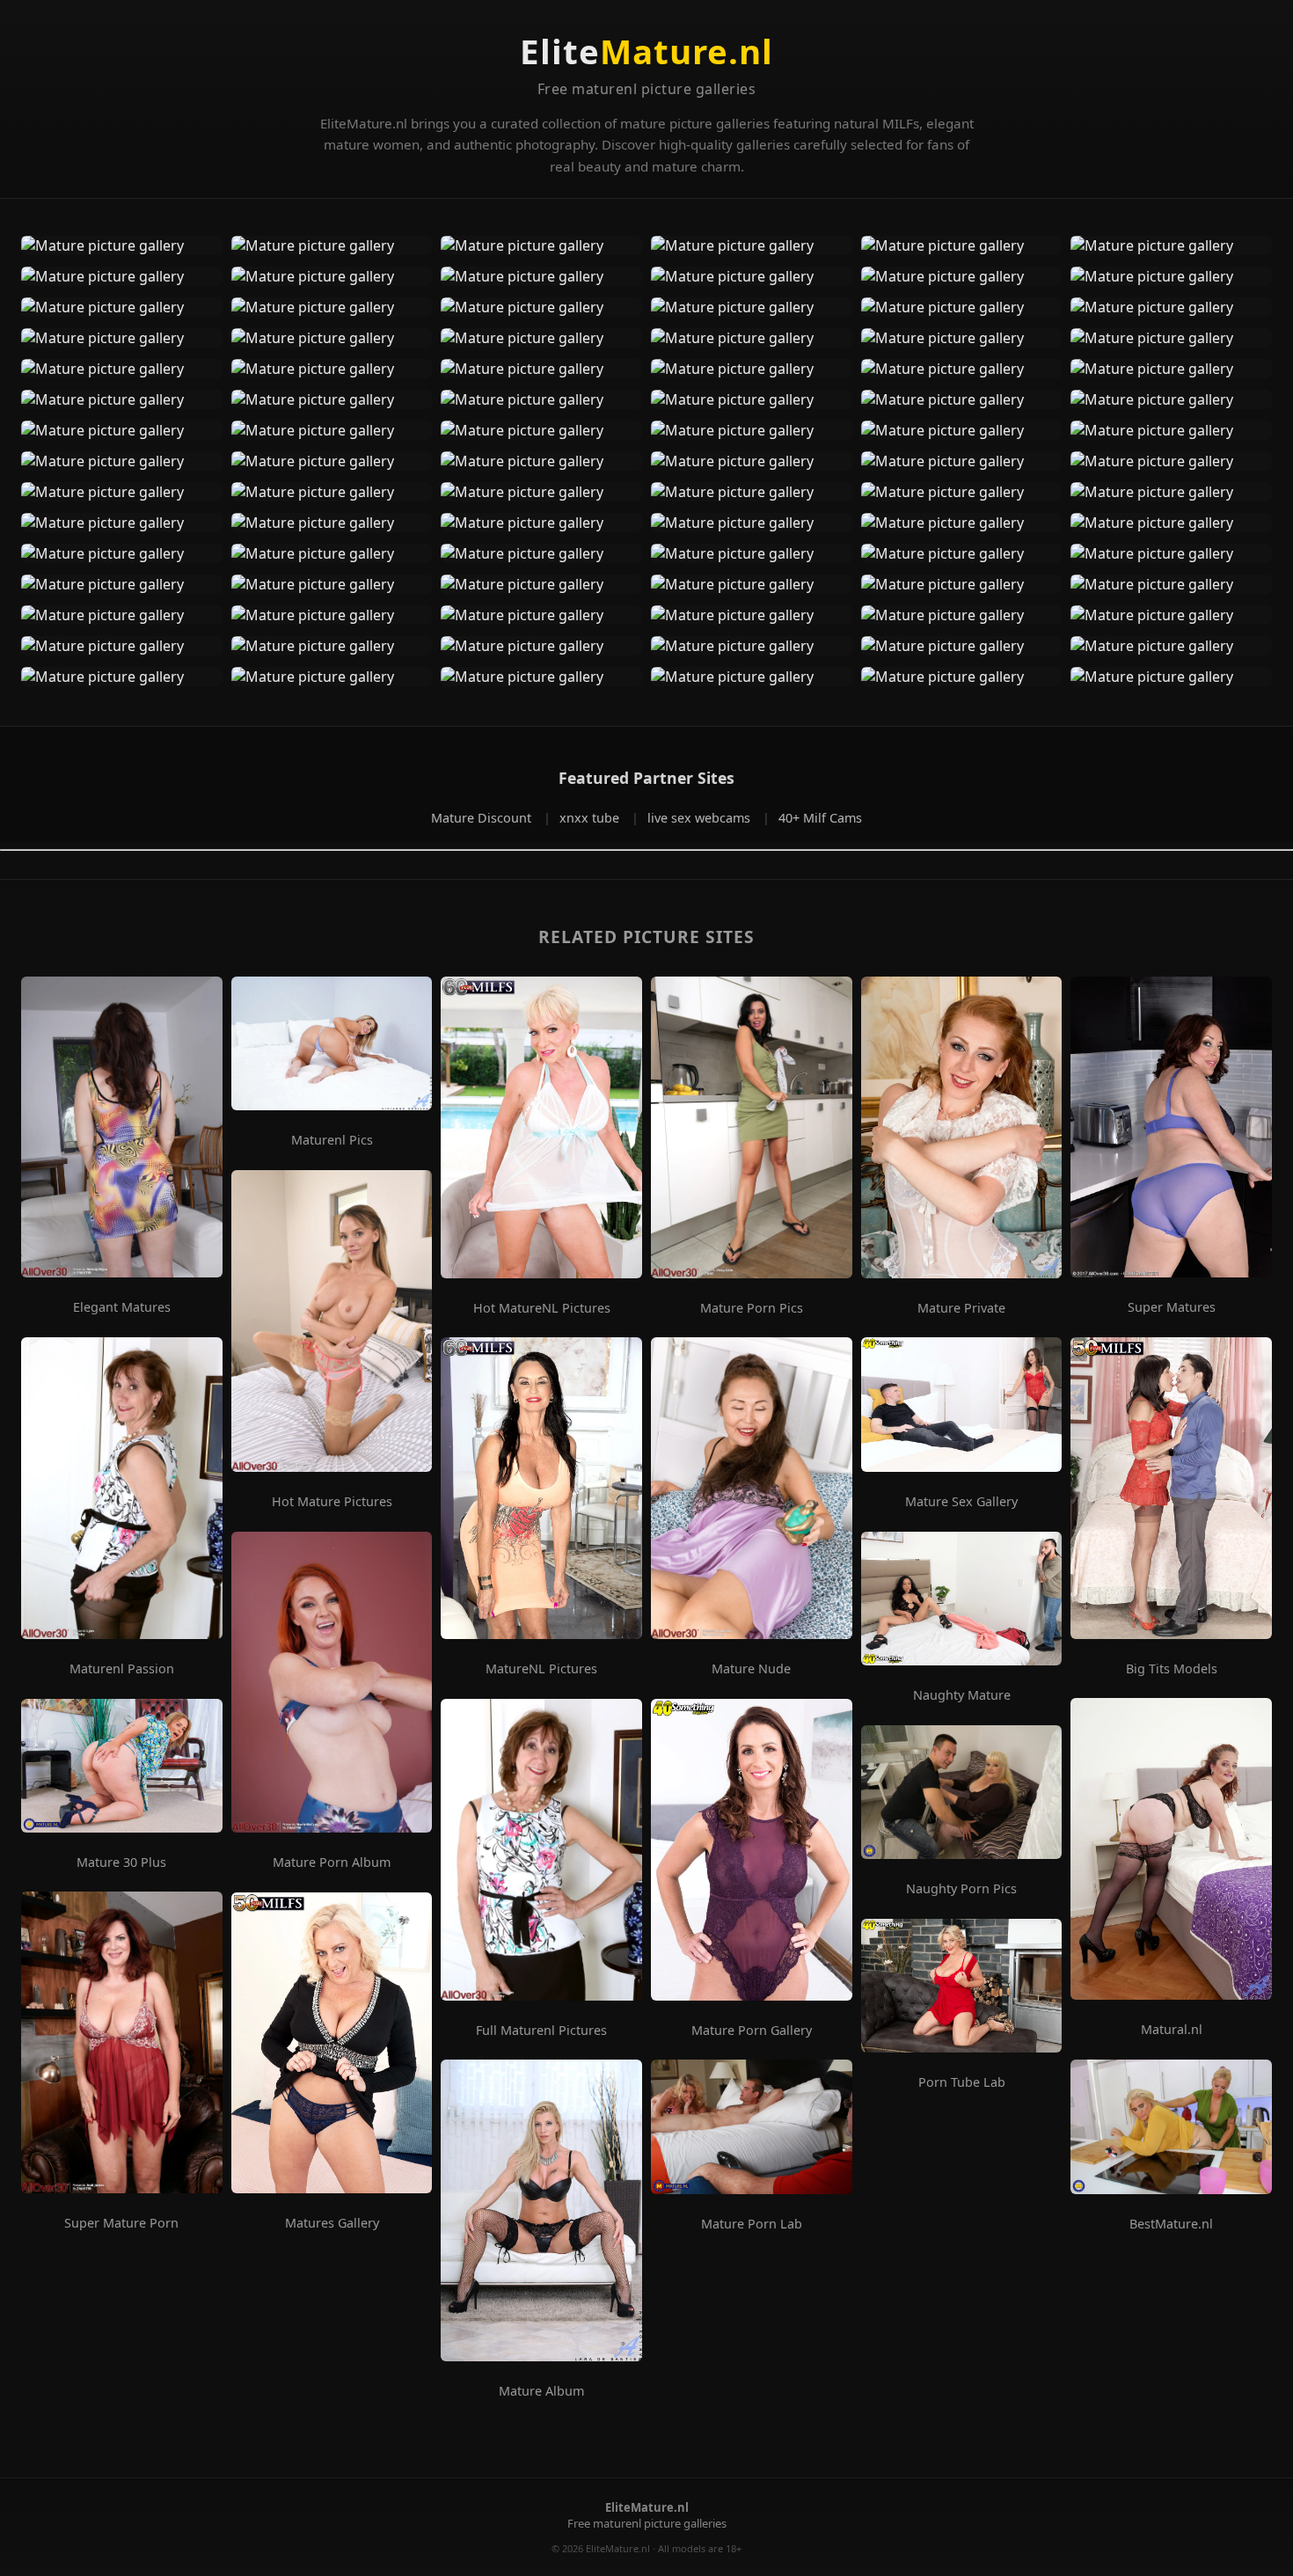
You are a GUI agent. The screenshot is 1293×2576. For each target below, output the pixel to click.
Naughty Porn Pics (961, 1889)
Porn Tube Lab (962, 2082)
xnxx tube (591, 818)
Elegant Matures (122, 1307)
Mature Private (961, 1308)
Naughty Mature (962, 1695)
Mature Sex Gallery (961, 1502)
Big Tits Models (1172, 1669)
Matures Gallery (332, 2223)
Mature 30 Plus (121, 1862)
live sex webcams (701, 818)
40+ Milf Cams (820, 818)
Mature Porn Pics (752, 1308)
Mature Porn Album (332, 1862)
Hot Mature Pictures (332, 1502)
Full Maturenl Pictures (541, 2031)
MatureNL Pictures (541, 1669)
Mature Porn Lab (752, 2224)
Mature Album (541, 2391)
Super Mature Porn (121, 2223)
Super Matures (1172, 1307)
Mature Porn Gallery (752, 2031)
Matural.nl (1172, 2030)
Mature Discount (483, 818)
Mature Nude (751, 1669)
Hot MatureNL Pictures (542, 1308)
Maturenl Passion (122, 1669)
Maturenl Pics (332, 1140)
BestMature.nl (1171, 2224)
